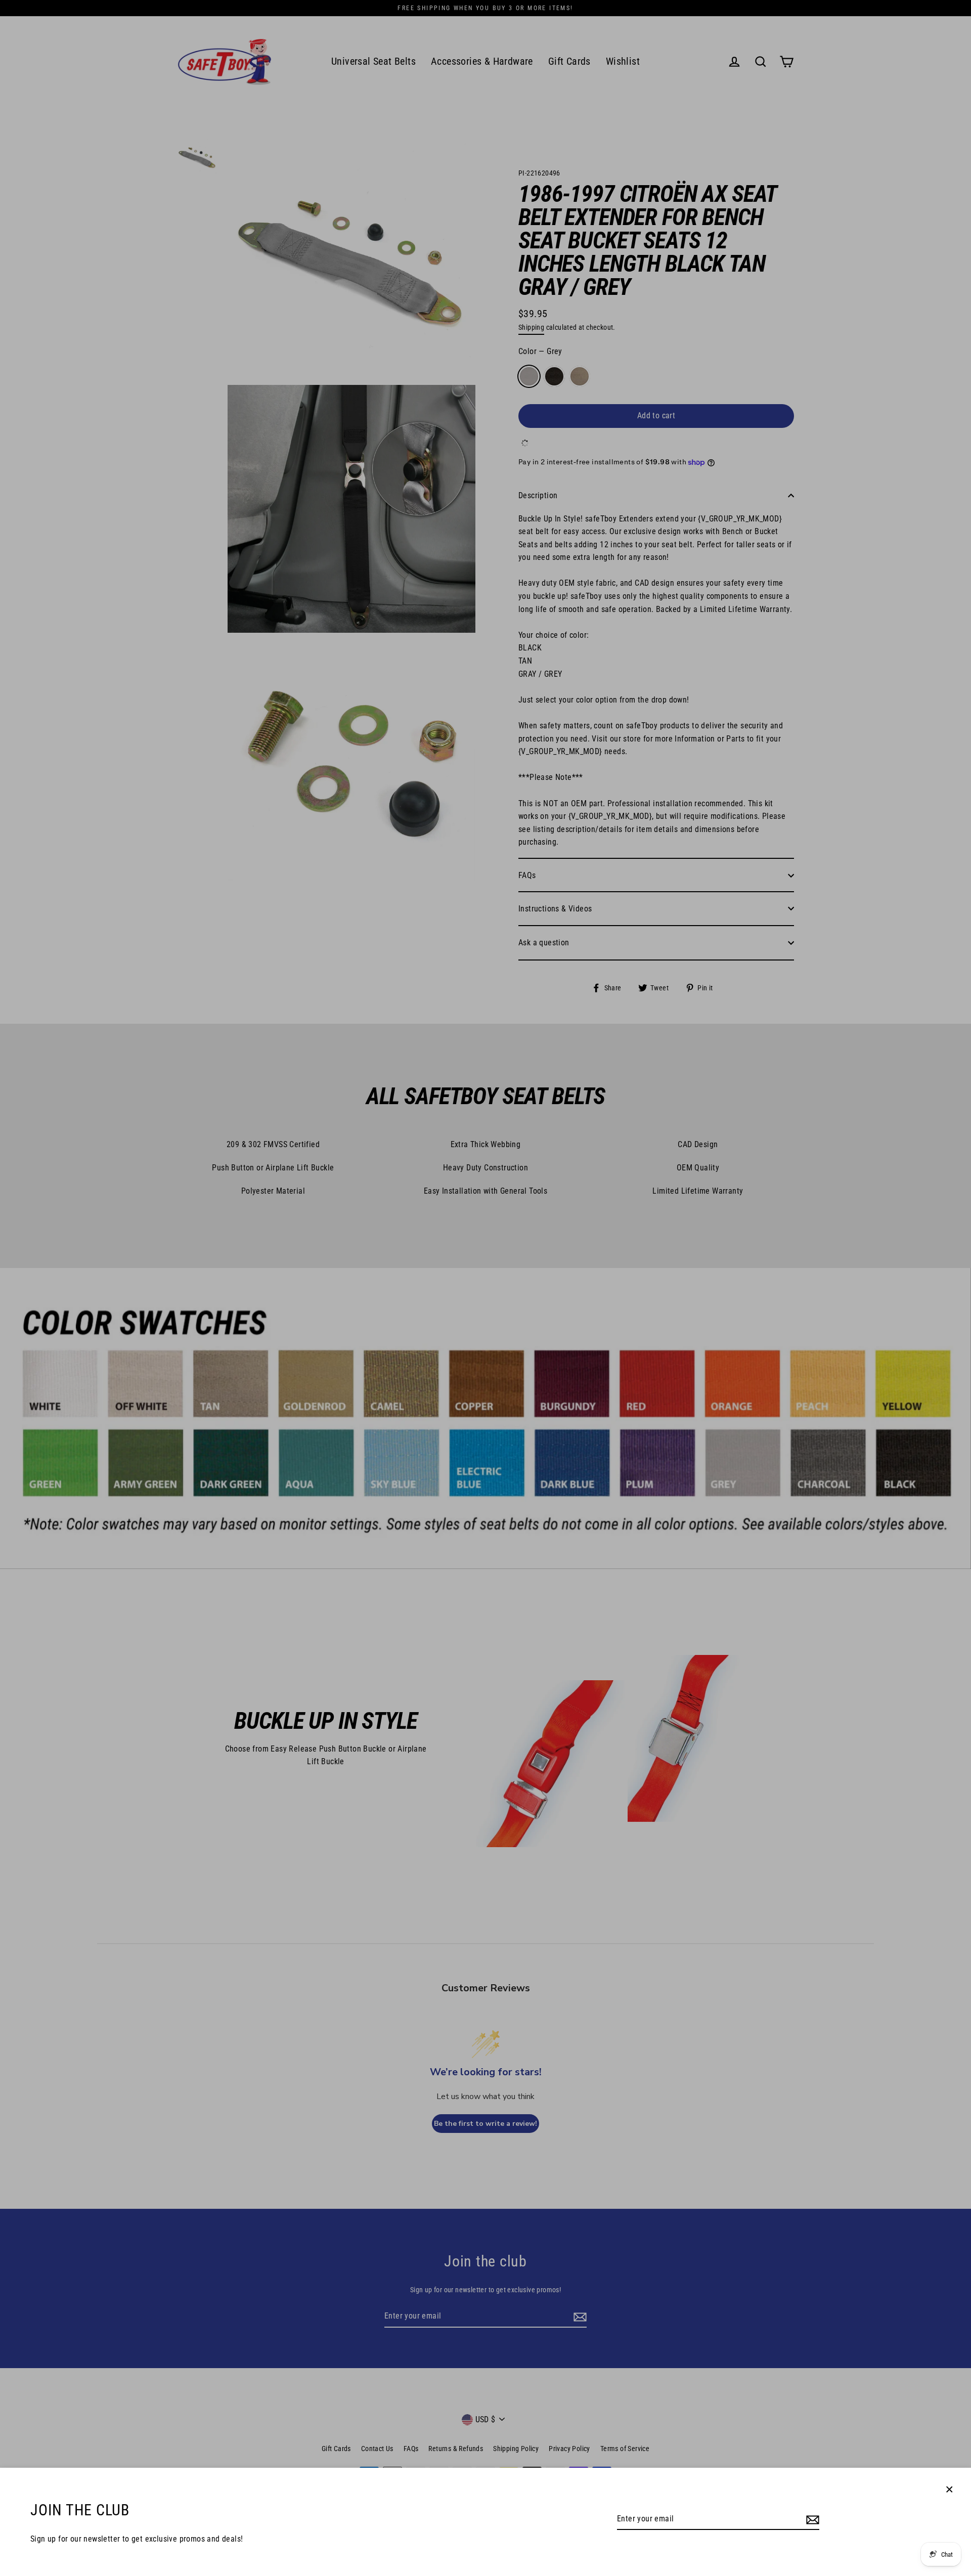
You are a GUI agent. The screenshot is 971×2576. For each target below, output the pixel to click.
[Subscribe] (811, 2519)
